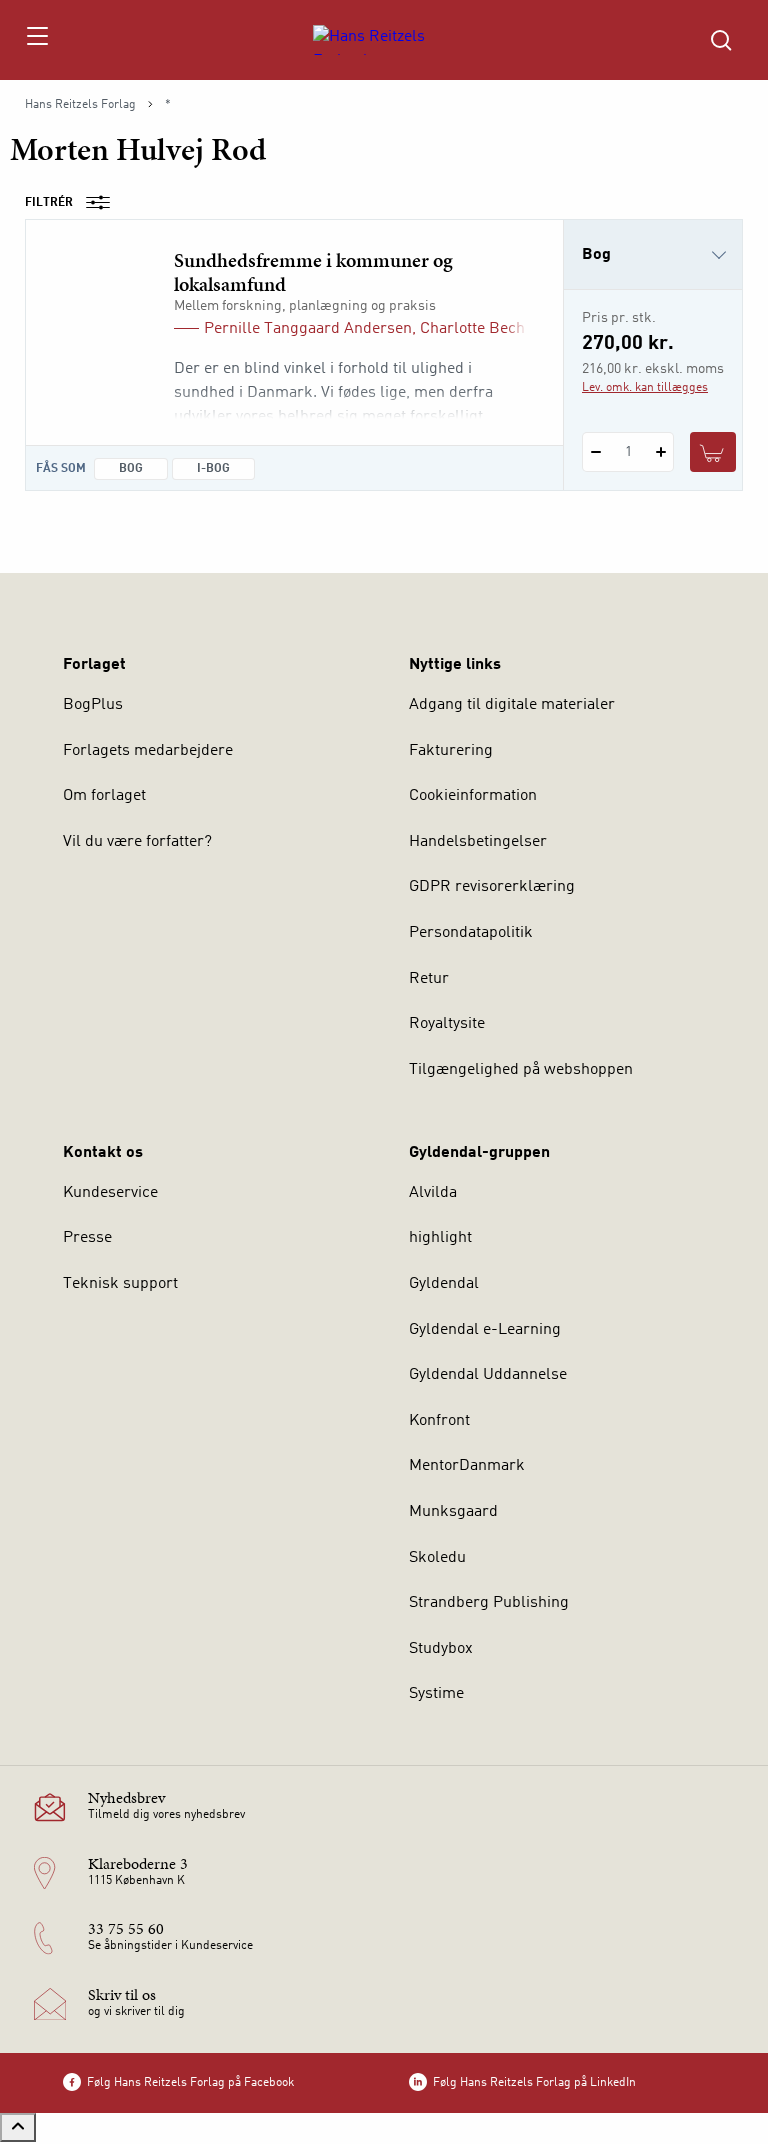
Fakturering (451, 751)
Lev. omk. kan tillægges (645, 388)
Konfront (439, 1421)
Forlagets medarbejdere (148, 751)
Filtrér (49, 203)
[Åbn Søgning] (721, 40)
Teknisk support (120, 1284)
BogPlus (93, 705)
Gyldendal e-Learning (485, 1330)
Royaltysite (447, 1024)
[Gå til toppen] (18, 2127)
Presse (87, 1238)
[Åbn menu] (36, 40)
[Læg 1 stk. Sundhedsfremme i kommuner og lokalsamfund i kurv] (713, 452)
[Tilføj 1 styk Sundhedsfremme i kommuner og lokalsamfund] (660, 452)
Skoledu (437, 1558)
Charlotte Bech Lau (487, 329)
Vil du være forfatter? (137, 842)
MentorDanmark (467, 1466)
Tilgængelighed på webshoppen (521, 1070)
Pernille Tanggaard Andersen (308, 329)
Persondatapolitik (471, 933)
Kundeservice (110, 1193)
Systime (436, 1694)
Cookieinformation (473, 796)
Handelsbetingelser (478, 842)
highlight (440, 1238)
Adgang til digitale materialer (512, 705)
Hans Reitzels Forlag (80, 105)
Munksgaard (453, 1512)
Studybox (441, 1649)
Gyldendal (444, 1284)
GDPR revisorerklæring (492, 887)
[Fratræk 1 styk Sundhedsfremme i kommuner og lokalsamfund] (595, 452)
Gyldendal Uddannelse (488, 1375)
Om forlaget (104, 796)
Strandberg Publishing (489, 1603)
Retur (429, 979)
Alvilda (433, 1193)
